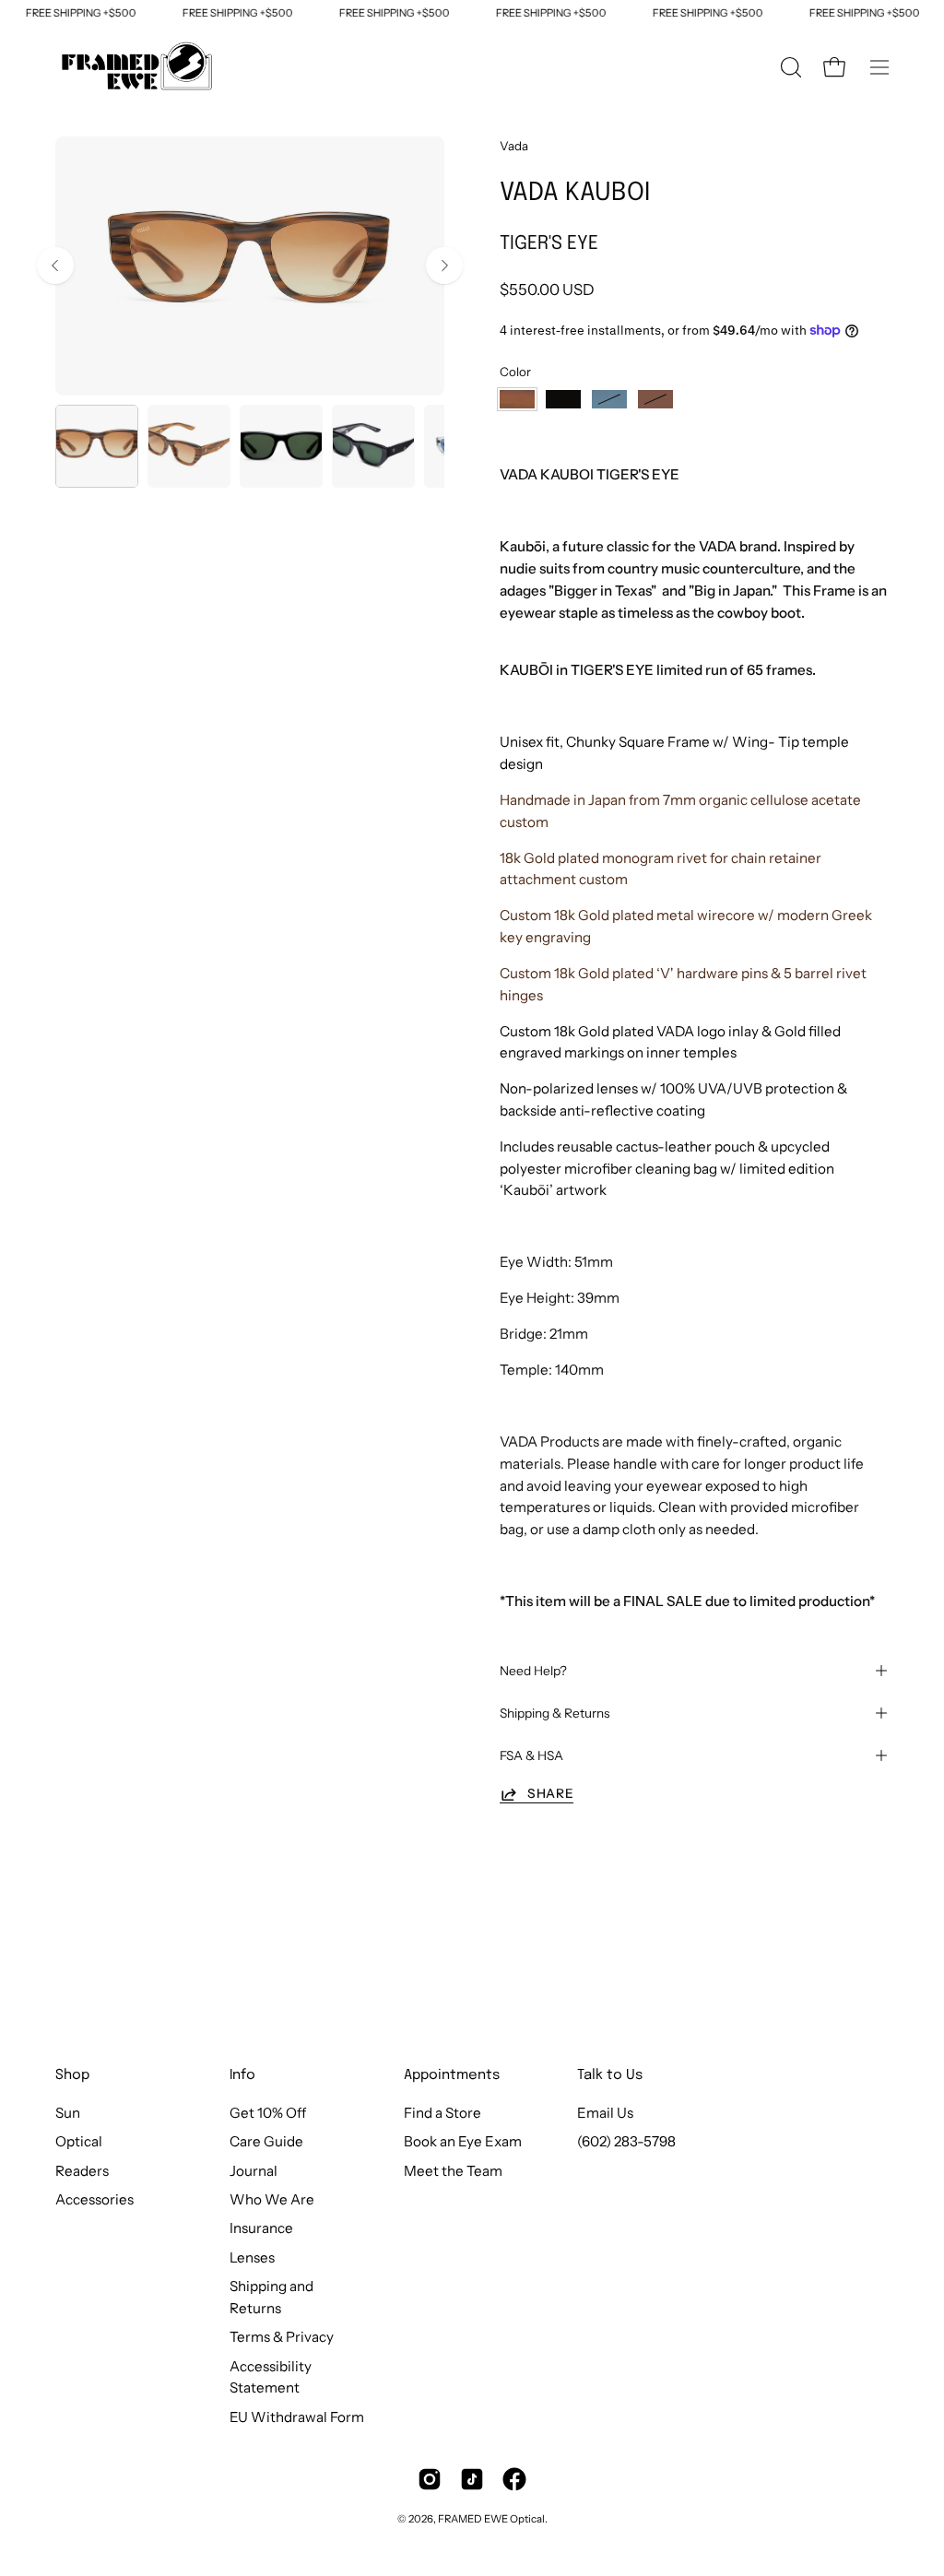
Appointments (452, 2075)
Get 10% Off (268, 2113)
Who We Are (272, 2199)
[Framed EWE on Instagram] (430, 2479)
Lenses (252, 2257)
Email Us (605, 2113)
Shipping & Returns (555, 1713)
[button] (789, 67)
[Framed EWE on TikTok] (472, 2479)
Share (550, 1793)
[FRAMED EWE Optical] (138, 67)
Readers (82, 2171)
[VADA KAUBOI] (97, 446)
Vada (514, 146)
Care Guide (266, 2142)
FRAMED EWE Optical (491, 2519)
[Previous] (55, 266)
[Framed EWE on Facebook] (514, 2479)
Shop (72, 2075)
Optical (79, 2142)
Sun (68, 2113)
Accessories (94, 2199)
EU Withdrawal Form (297, 2417)
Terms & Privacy (282, 2337)
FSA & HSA (531, 1755)
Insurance (261, 2229)
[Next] (444, 266)
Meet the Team (453, 2171)
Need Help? (533, 1671)
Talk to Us (610, 2075)
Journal (254, 2171)
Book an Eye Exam (463, 2142)
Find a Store (442, 2113)
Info (242, 2075)
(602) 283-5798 (626, 2142)
